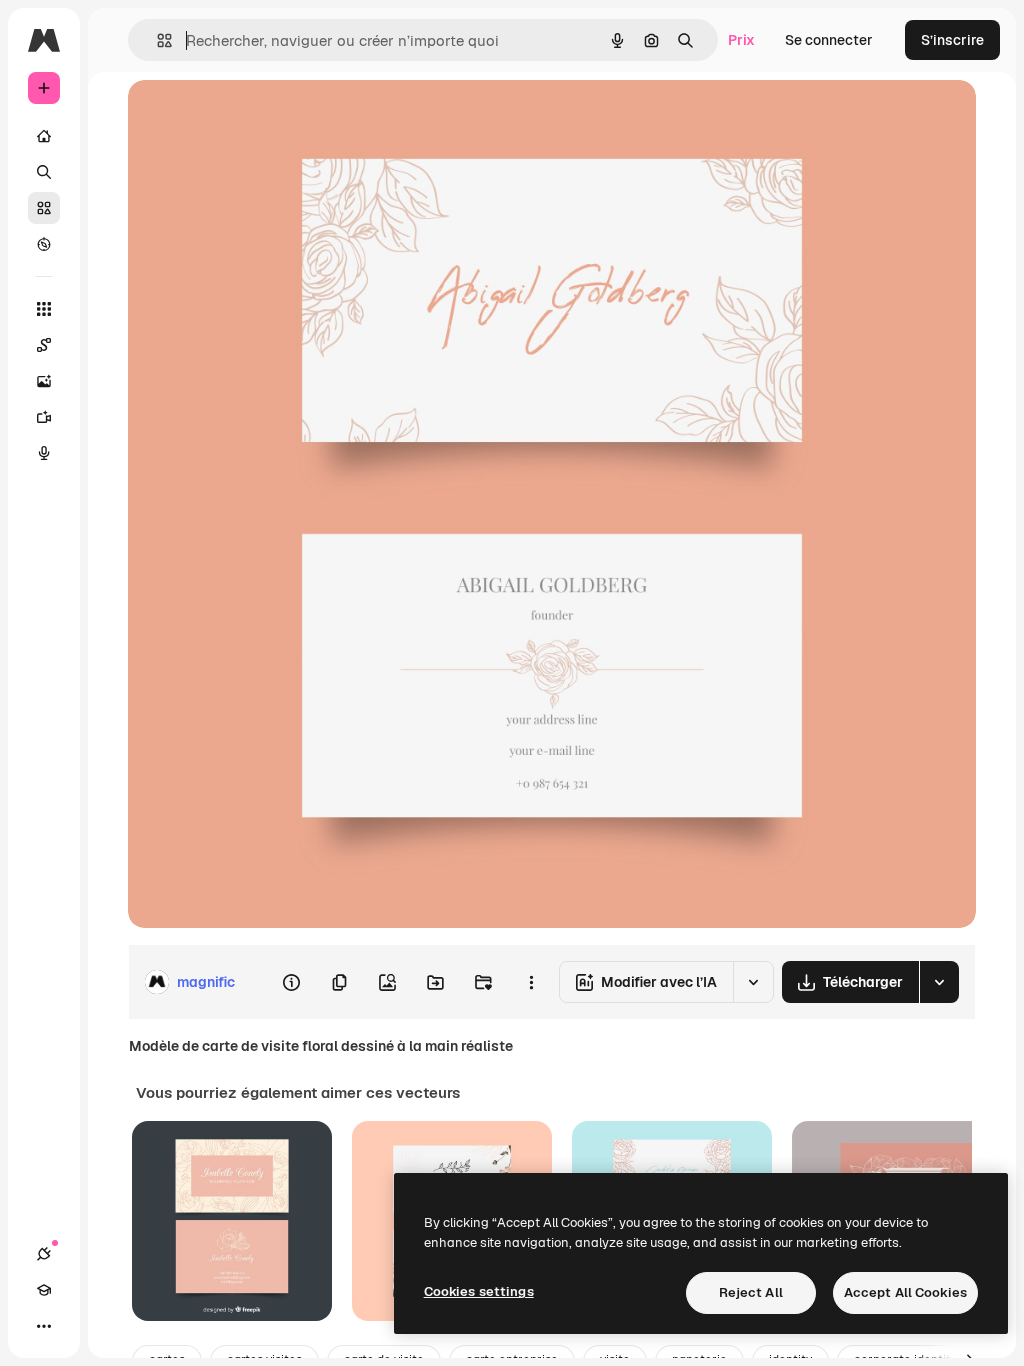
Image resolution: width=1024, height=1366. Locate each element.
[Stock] (44, 208)
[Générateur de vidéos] (44, 417)
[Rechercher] (44, 172)
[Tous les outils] (44, 309)
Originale (260, 117)
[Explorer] (44, 244)
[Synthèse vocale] (44, 453)
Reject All (751, 1292)
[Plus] (44, 1326)
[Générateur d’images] (44, 381)
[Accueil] (44, 136)
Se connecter (829, 40)
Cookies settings (479, 1291)
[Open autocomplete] (156, 40)
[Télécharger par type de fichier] (939, 982)
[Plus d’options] (531, 982)
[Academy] (44, 1290)
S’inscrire (952, 40)
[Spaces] (44, 345)
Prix (741, 40)
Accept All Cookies (905, 1292)
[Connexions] (44, 1254)
